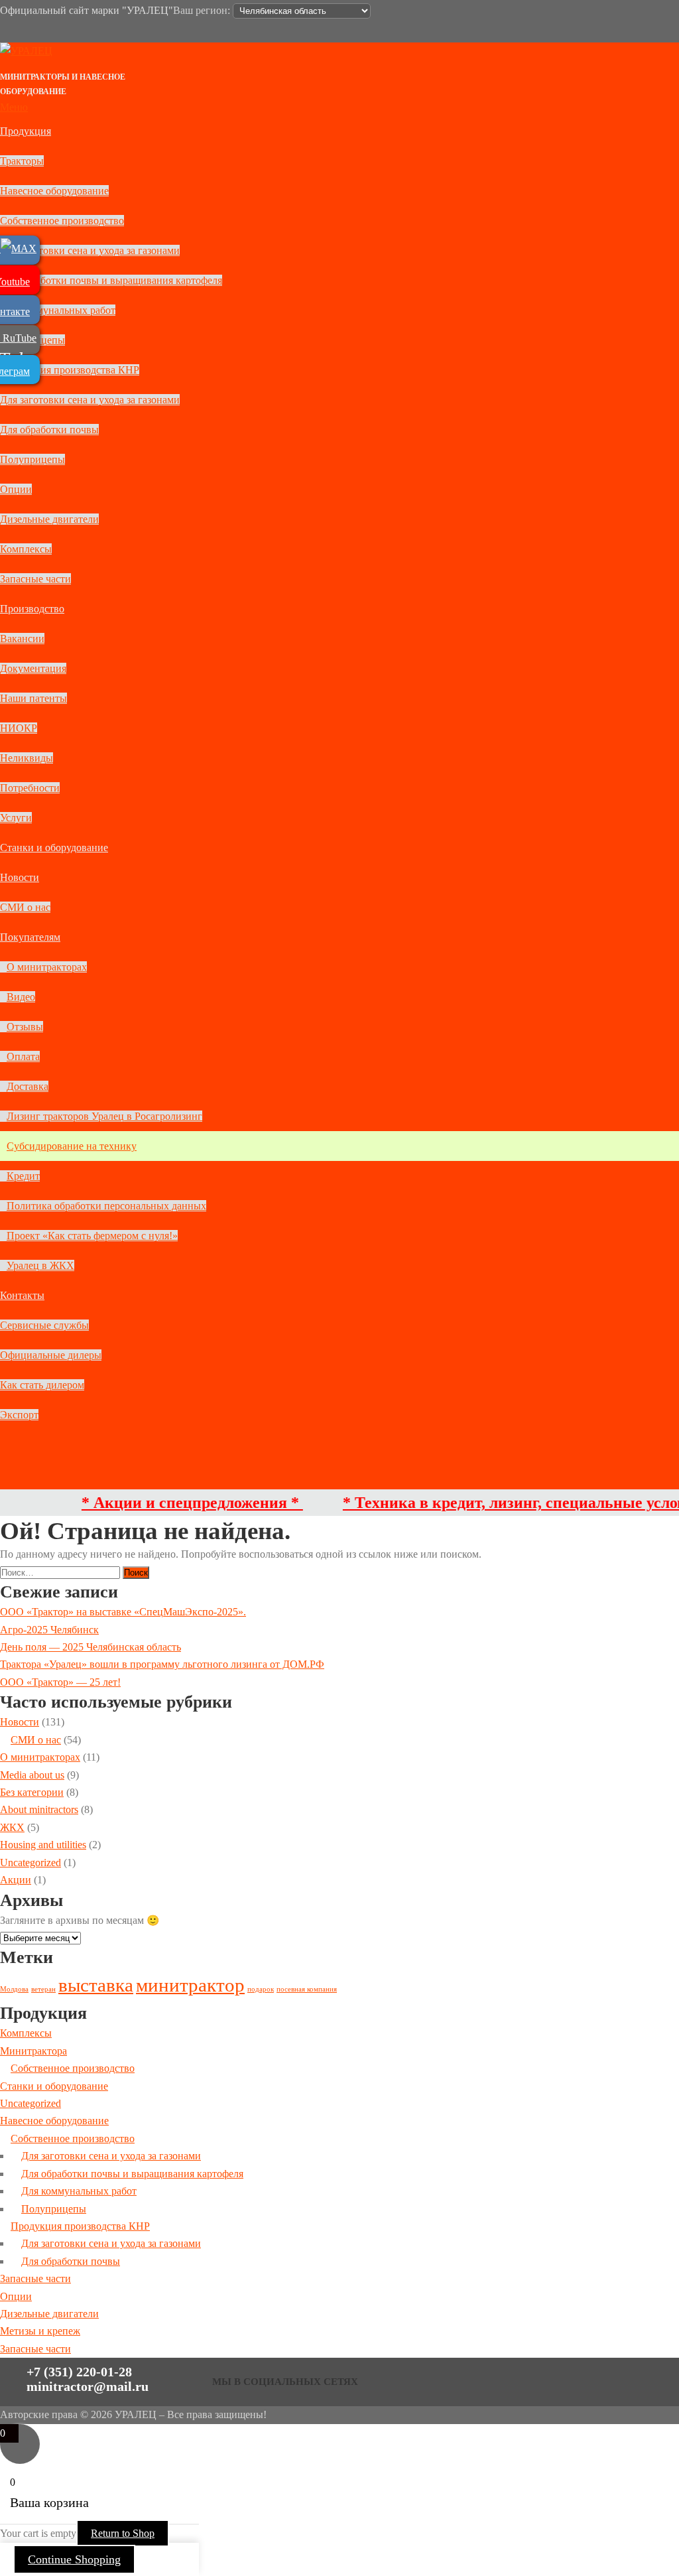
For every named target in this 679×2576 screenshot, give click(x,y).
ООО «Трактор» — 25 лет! (60, 1682)
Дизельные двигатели (49, 519)
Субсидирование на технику (72, 1146)
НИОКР (19, 728)
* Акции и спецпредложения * (160, 1503)
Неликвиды (27, 758)
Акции (16, 1880)
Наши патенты (33, 698)
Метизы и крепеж (40, 2331)
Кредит (23, 1176)
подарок (261, 1989)
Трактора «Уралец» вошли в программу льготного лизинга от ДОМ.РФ (162, 1664)
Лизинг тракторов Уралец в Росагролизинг (104, 1116)
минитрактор (190, 1985)
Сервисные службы (44, 1325)
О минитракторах (47, 967)
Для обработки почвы (49, 430)
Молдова (14, 1989)
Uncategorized (31, 1863)
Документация (33, 668)
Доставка (28, 1086)
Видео (21, 997)
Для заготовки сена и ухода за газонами (90, 250)
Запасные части (35, 579)
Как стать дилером (42, 1385)
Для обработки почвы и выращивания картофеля (111, 280)
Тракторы (22, 161)
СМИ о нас (25, 907)
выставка (96, 1985)
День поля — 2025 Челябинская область (91, 1647)
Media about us (32, 1775)
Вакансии (22, 639)
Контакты (22, 1295)
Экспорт (19, 1415)
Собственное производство (62, 221)
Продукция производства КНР (70, 370)
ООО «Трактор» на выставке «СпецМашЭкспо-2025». (123, 1612)
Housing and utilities (43, 1845)
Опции (16, 489)
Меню (14, 107)
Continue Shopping (74, 2559)
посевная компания (307, 1989)
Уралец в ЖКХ (40, 1265)
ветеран (43, 1989)
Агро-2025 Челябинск (49, 1630)
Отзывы (25, 1027)
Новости (20, 877)
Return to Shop (123, 2533)
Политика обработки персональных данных (106, 1206)
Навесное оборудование (54, 191)
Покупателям (30, 937)
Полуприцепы (32, 459)
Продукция (26, 131)
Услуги (16, 818)
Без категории (32, 1792)
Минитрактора (33, 2051)
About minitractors (39, 1809)
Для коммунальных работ (58, 310)
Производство (32, 609)
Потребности (30, 788)
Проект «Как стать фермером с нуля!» (92, 1236)
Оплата (23, 1056)
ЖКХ (12, 1827)
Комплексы (26, 549)
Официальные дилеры (51, 1355)
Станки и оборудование (54, 847)
